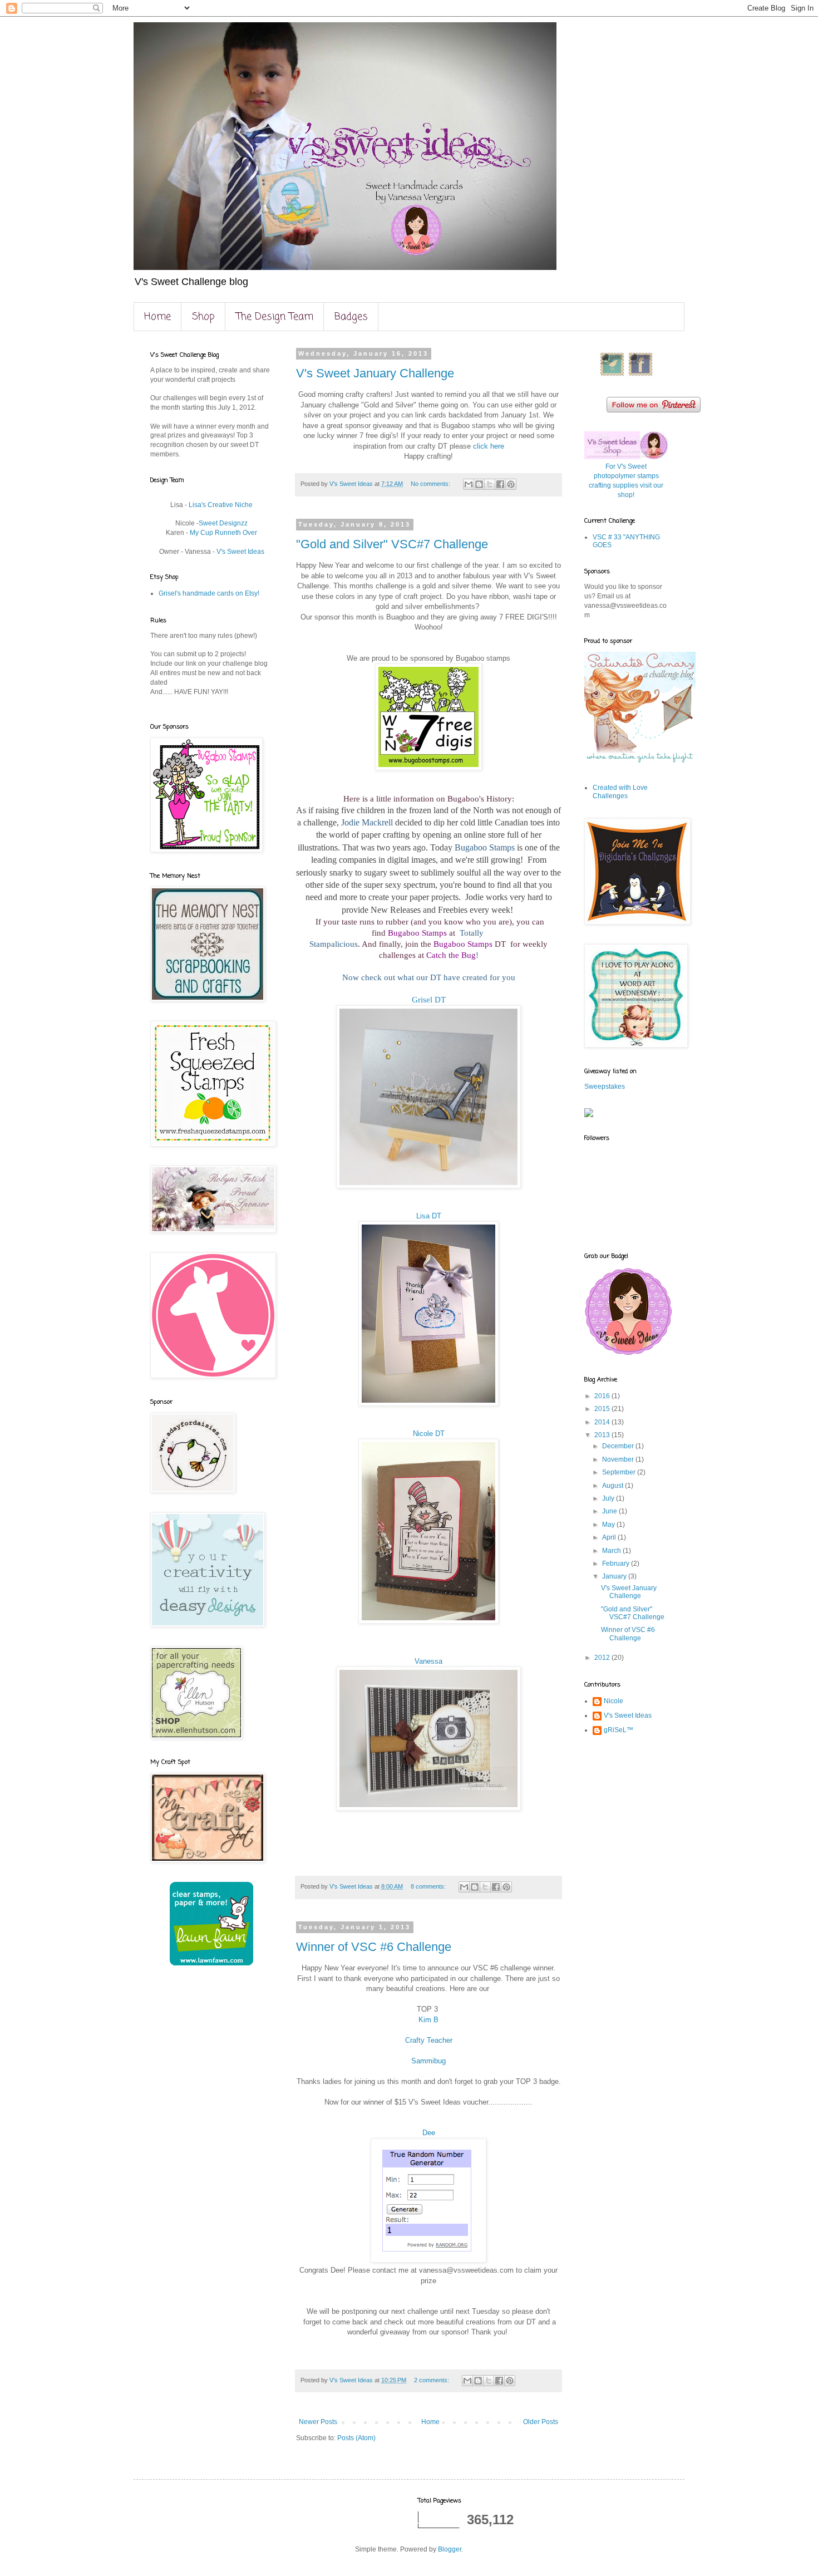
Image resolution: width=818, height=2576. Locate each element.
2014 (603, 1422)
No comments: (431, 484)
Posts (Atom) (356, 2438)
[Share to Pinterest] (511, 484)
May (609, 1525)
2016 (603, 1396)
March (612, 1551)
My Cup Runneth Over (223, 533)
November (619, 1459)
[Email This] (469, 484)
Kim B (428, 2020)
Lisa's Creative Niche (221, 505)
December (619, 1446)
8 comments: (429, 1886)
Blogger (450, 2549)
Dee (429, 2133)
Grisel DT (429, 1000)
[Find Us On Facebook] (640, 375)
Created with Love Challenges (620, 792)
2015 (603, 1409)
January (615, 1576)
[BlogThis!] (479, 484)
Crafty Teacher (429, 2040)
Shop (203, 317)
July (609, 1498)
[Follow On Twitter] (612, 375)
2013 (603, 1435)
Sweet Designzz (223, 523)
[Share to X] (490, 484)
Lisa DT (429, 1216)
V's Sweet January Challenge (375, 373)
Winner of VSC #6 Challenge (374, 1947)
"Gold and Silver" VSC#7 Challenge (392, 544)
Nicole (613, 1701)
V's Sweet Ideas (240, 552)
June (610, 1511)
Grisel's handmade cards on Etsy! (209, 593)
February (617, 1564)
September (620, 1472)
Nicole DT (429, 1434)
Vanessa (428, 1661)
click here (489, 446)
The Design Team (275, 317)
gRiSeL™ (619, 1730)
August (613, 1486)
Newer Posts (318, 2422)
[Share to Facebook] (500, 484)
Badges (351, 317)
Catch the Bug (451, 955)
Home (157, 317)
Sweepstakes (605, 1087)
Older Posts (541, 2422)
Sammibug (428, 2061)
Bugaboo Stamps (417, 933)
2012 (603, 1658)
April (610, 1537)
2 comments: (432, 2380)
